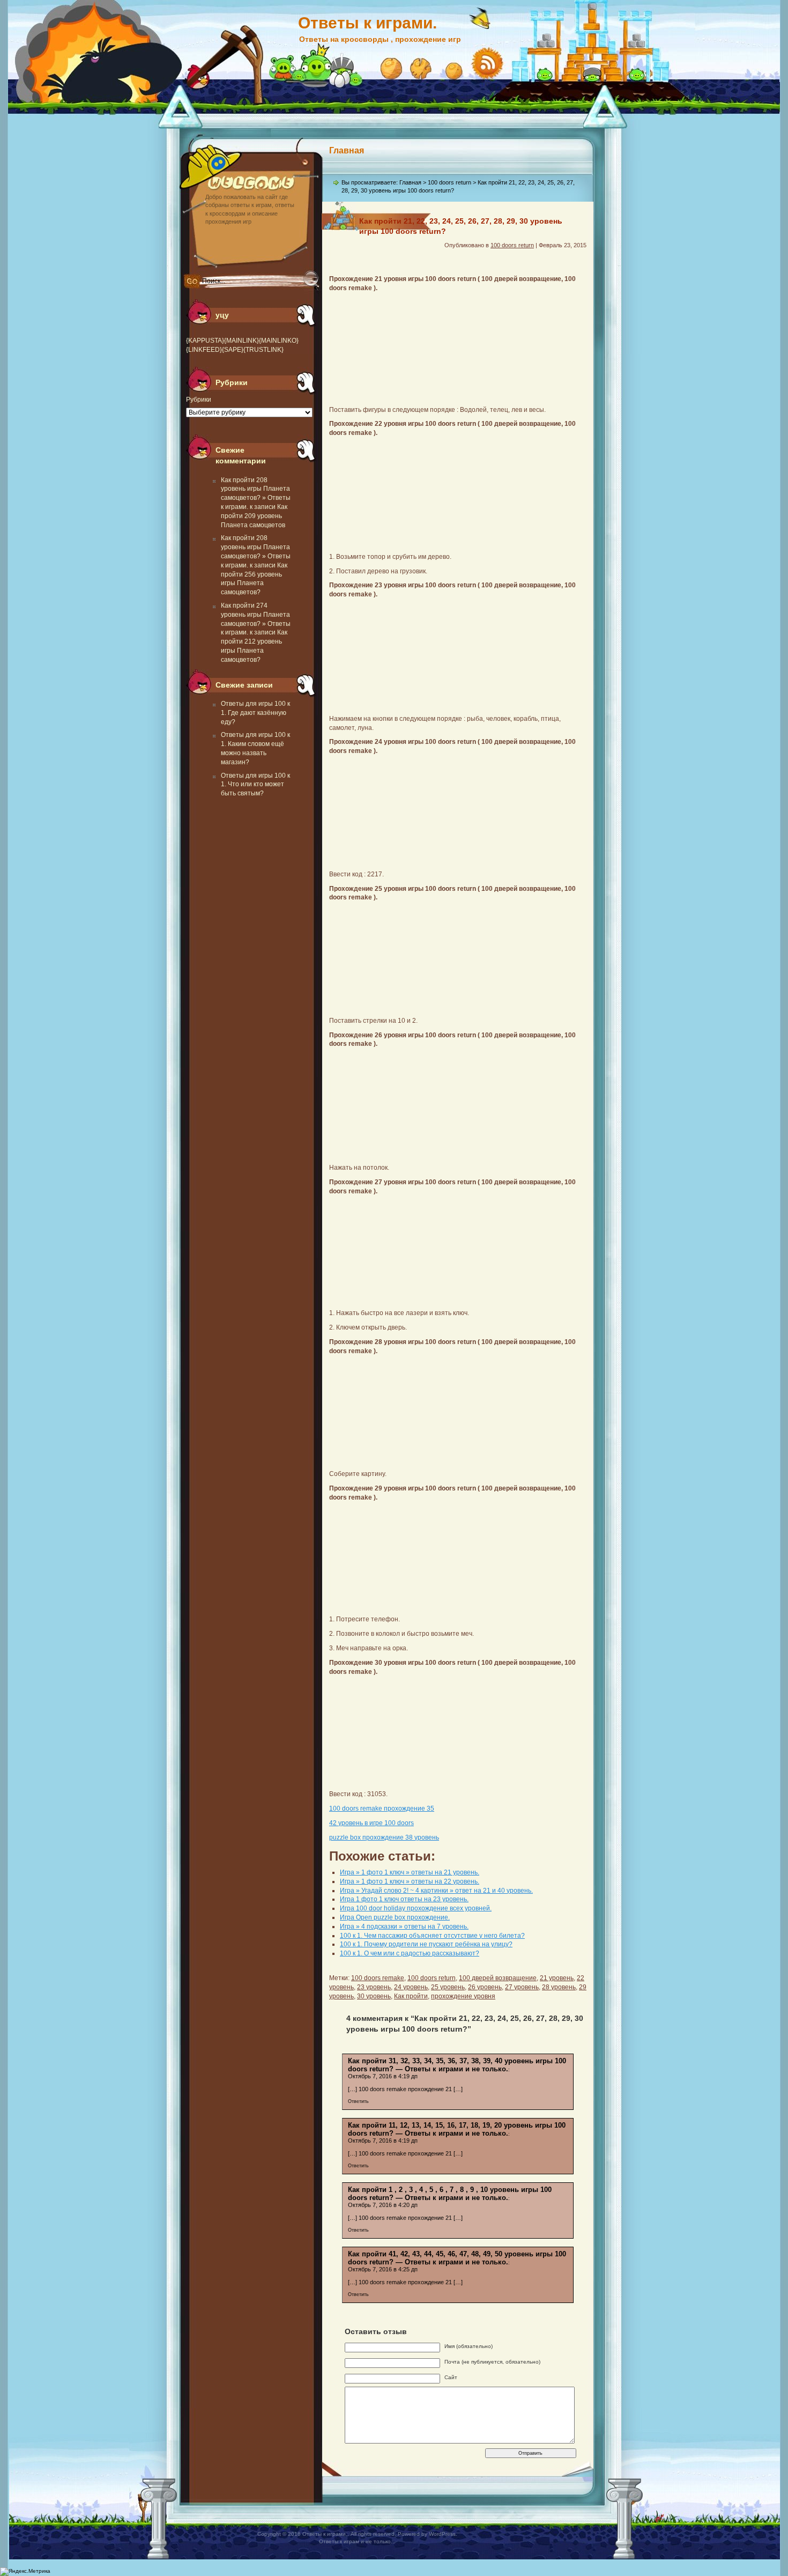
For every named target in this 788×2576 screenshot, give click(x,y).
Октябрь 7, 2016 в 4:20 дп (383, 2205)
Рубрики (199, 400)
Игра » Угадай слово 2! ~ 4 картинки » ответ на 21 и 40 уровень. (436, 1891)
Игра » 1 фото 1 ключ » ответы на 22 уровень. (410, 1881)
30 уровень (374, 1996)
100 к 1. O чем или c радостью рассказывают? (410, 1953)
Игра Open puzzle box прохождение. (395, 1917)
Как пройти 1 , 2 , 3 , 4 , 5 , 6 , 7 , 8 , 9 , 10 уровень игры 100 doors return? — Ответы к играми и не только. (450, 2194)
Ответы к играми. (367, 23)
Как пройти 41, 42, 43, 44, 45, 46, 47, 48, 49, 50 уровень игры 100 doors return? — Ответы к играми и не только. (457, 2258)
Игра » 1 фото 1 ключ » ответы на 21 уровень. (410, 1872)
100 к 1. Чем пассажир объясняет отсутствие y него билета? (432, 1936)
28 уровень (559, 1987)
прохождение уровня (463, 1996)
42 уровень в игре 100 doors (371, 1823)
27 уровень (522, 1987)
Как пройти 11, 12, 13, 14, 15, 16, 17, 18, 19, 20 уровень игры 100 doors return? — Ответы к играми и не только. (457, 2129)
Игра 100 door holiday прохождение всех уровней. (416, 1908)
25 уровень (448, 1987)
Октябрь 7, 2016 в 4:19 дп (383, 2076)
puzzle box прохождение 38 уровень (384, 1837)
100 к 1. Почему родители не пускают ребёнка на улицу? (426, 1944)
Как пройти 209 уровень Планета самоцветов (254, 516)
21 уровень (557, 1978)
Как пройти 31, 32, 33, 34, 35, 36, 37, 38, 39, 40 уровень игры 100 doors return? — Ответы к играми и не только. (457, 2065)
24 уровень (411, 1987)
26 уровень (485, 1987)
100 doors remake (378, 1978)
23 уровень (374, 1987)
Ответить (358, 2101)
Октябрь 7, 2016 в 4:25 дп (383, 2269)
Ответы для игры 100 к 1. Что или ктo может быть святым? (255, 785)
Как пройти (411, 1996)
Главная (347, 150)
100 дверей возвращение (498, 1978)
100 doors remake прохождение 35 (382, 1809)
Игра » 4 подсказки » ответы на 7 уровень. (404, 1927)
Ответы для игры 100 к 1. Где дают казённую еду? (255, 713)
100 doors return (449, 182)
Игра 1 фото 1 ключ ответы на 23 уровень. (404, 1899)
